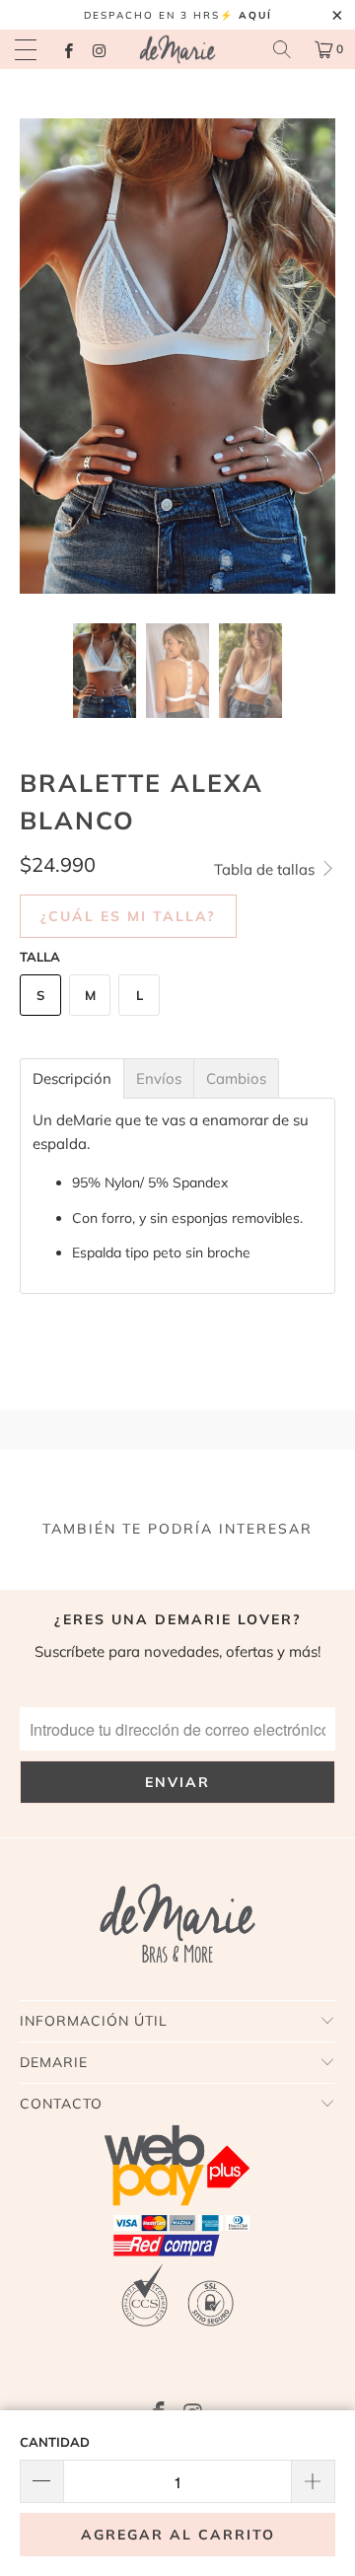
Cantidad (55, 2442)
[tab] (72, 1078)
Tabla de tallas (266, 869)
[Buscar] (282, 49)
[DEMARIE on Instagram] (98, 49)
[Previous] (38, 356)
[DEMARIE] (177, 49)
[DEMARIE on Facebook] (68, 49)
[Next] (317, 356)
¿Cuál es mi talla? (128, 916)
